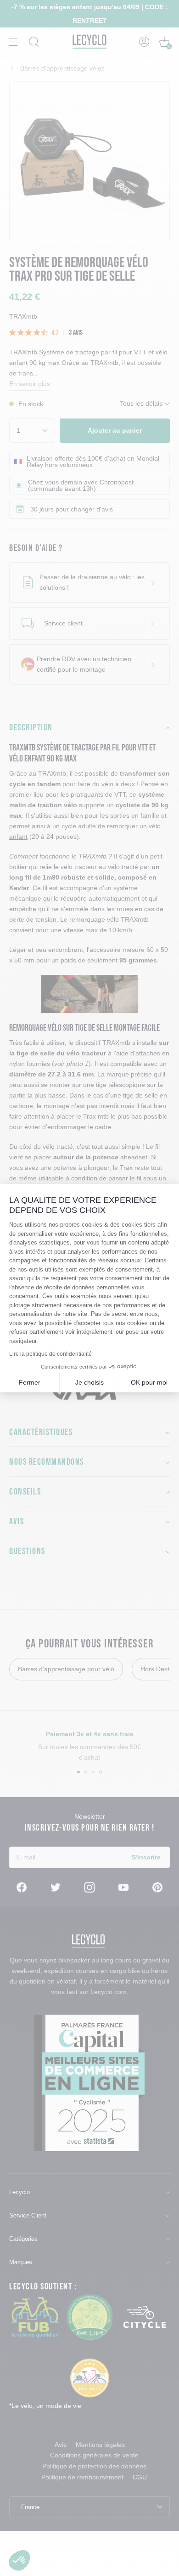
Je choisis (89, 1382)
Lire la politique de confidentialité (50, 1354)
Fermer (30, 1382)
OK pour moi (149, 1382)
